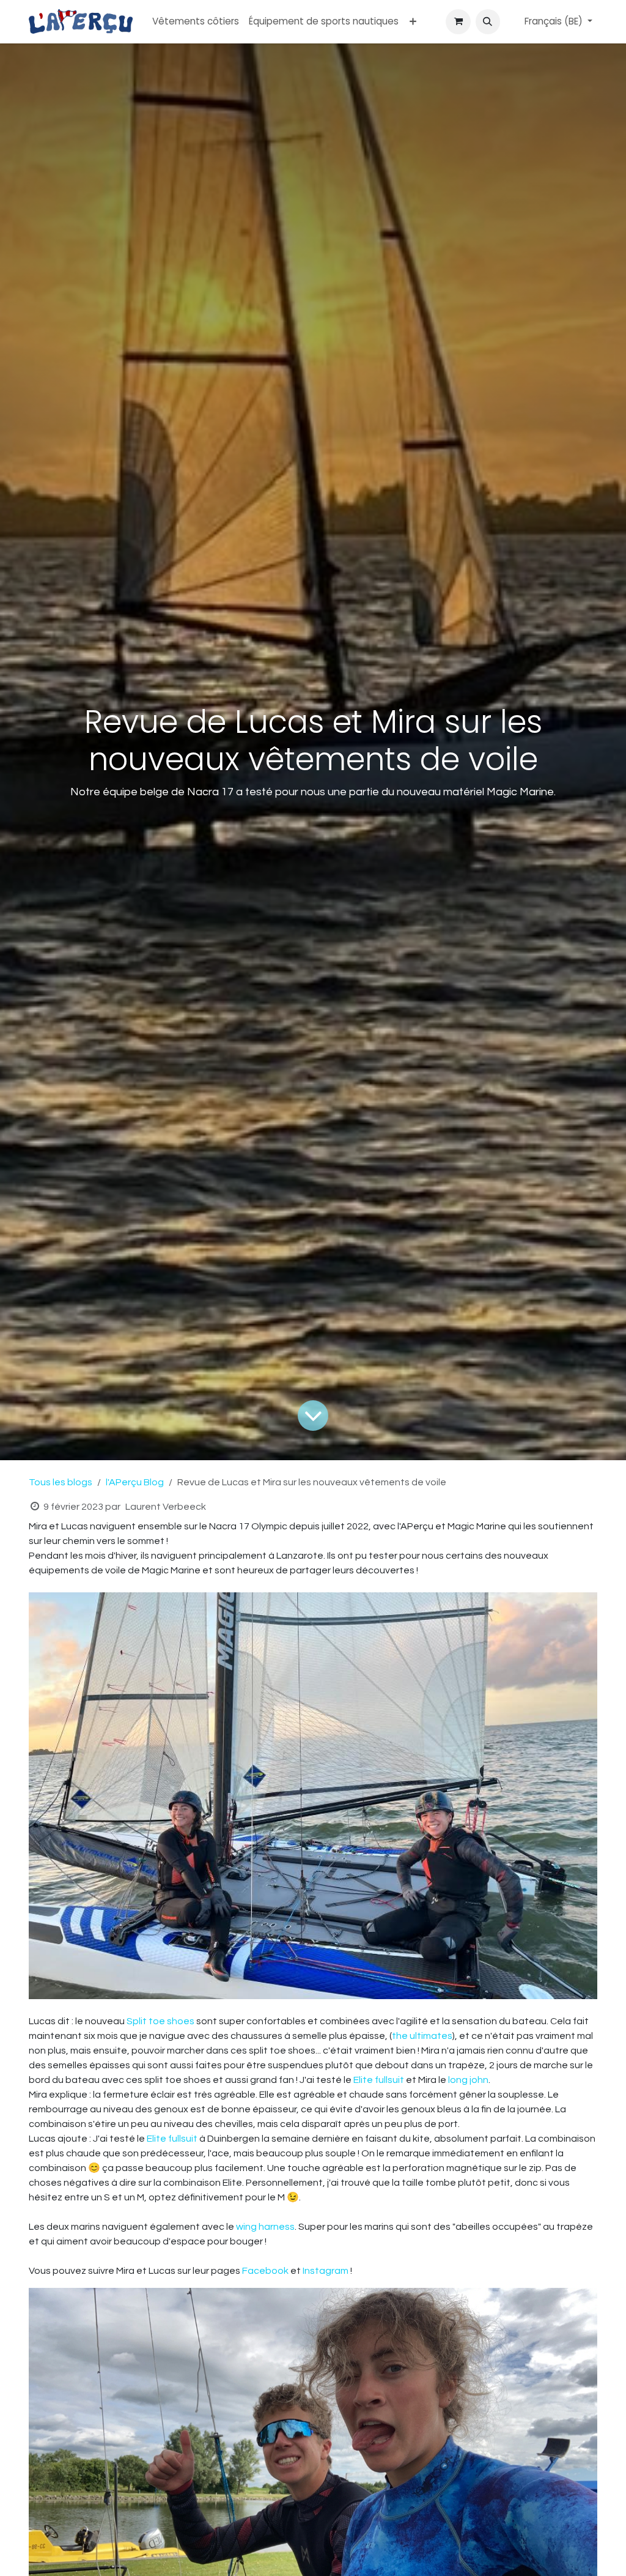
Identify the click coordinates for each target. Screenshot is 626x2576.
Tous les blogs (61, 1482)
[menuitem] (196, 22)
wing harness (265, 2227)
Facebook (266, 2271)
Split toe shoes (160, 2021)
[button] (488, 21)
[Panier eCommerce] (458, 21)
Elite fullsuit (379, 2080)
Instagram (326, 2271)
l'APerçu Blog (135, 1482)
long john (468, 2080)
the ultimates (422, 2036)
